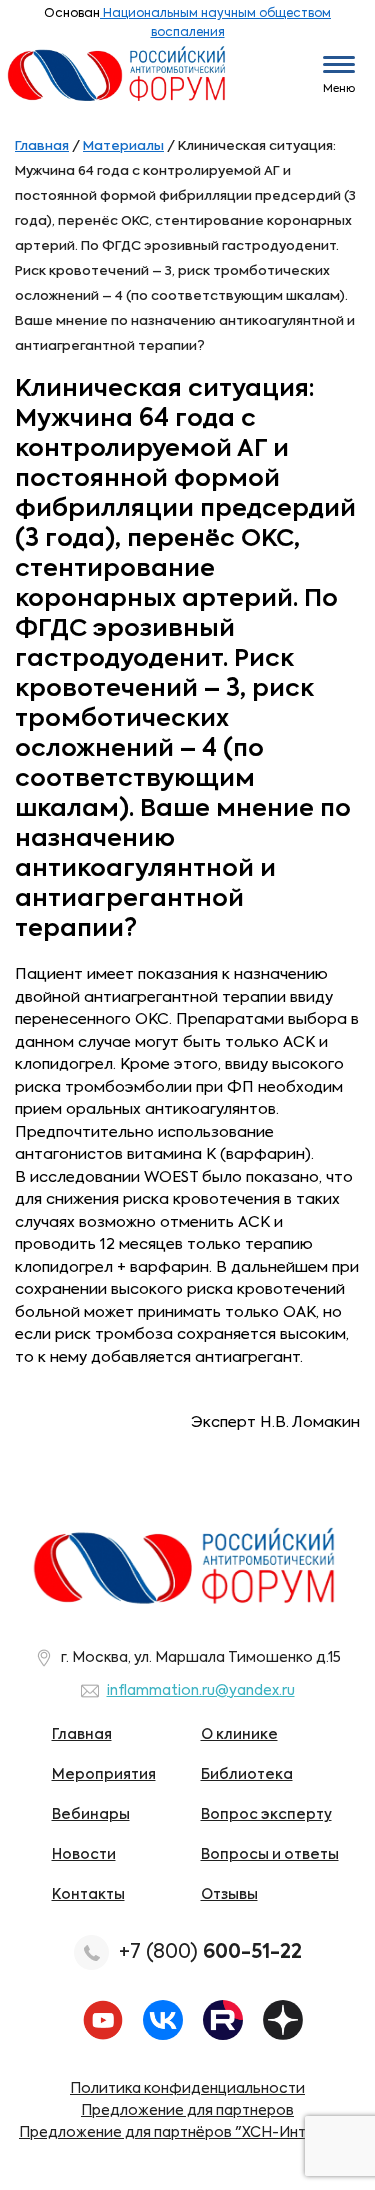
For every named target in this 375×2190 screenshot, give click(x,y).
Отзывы (229, 1895)
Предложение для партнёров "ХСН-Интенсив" (187, 2133)
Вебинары (91, 1815)
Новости (84, 1855)
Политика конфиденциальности (187, 2089)
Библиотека (247, 1775)
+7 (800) (210, 1952)
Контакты (88, 1895)
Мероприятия (104, 1775)
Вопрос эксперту (266, 1815)
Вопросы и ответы (270, 1855)
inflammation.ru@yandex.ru (201, 1691)
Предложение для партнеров (187, 2111)
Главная (82, 1735)
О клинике (239, 1735)
